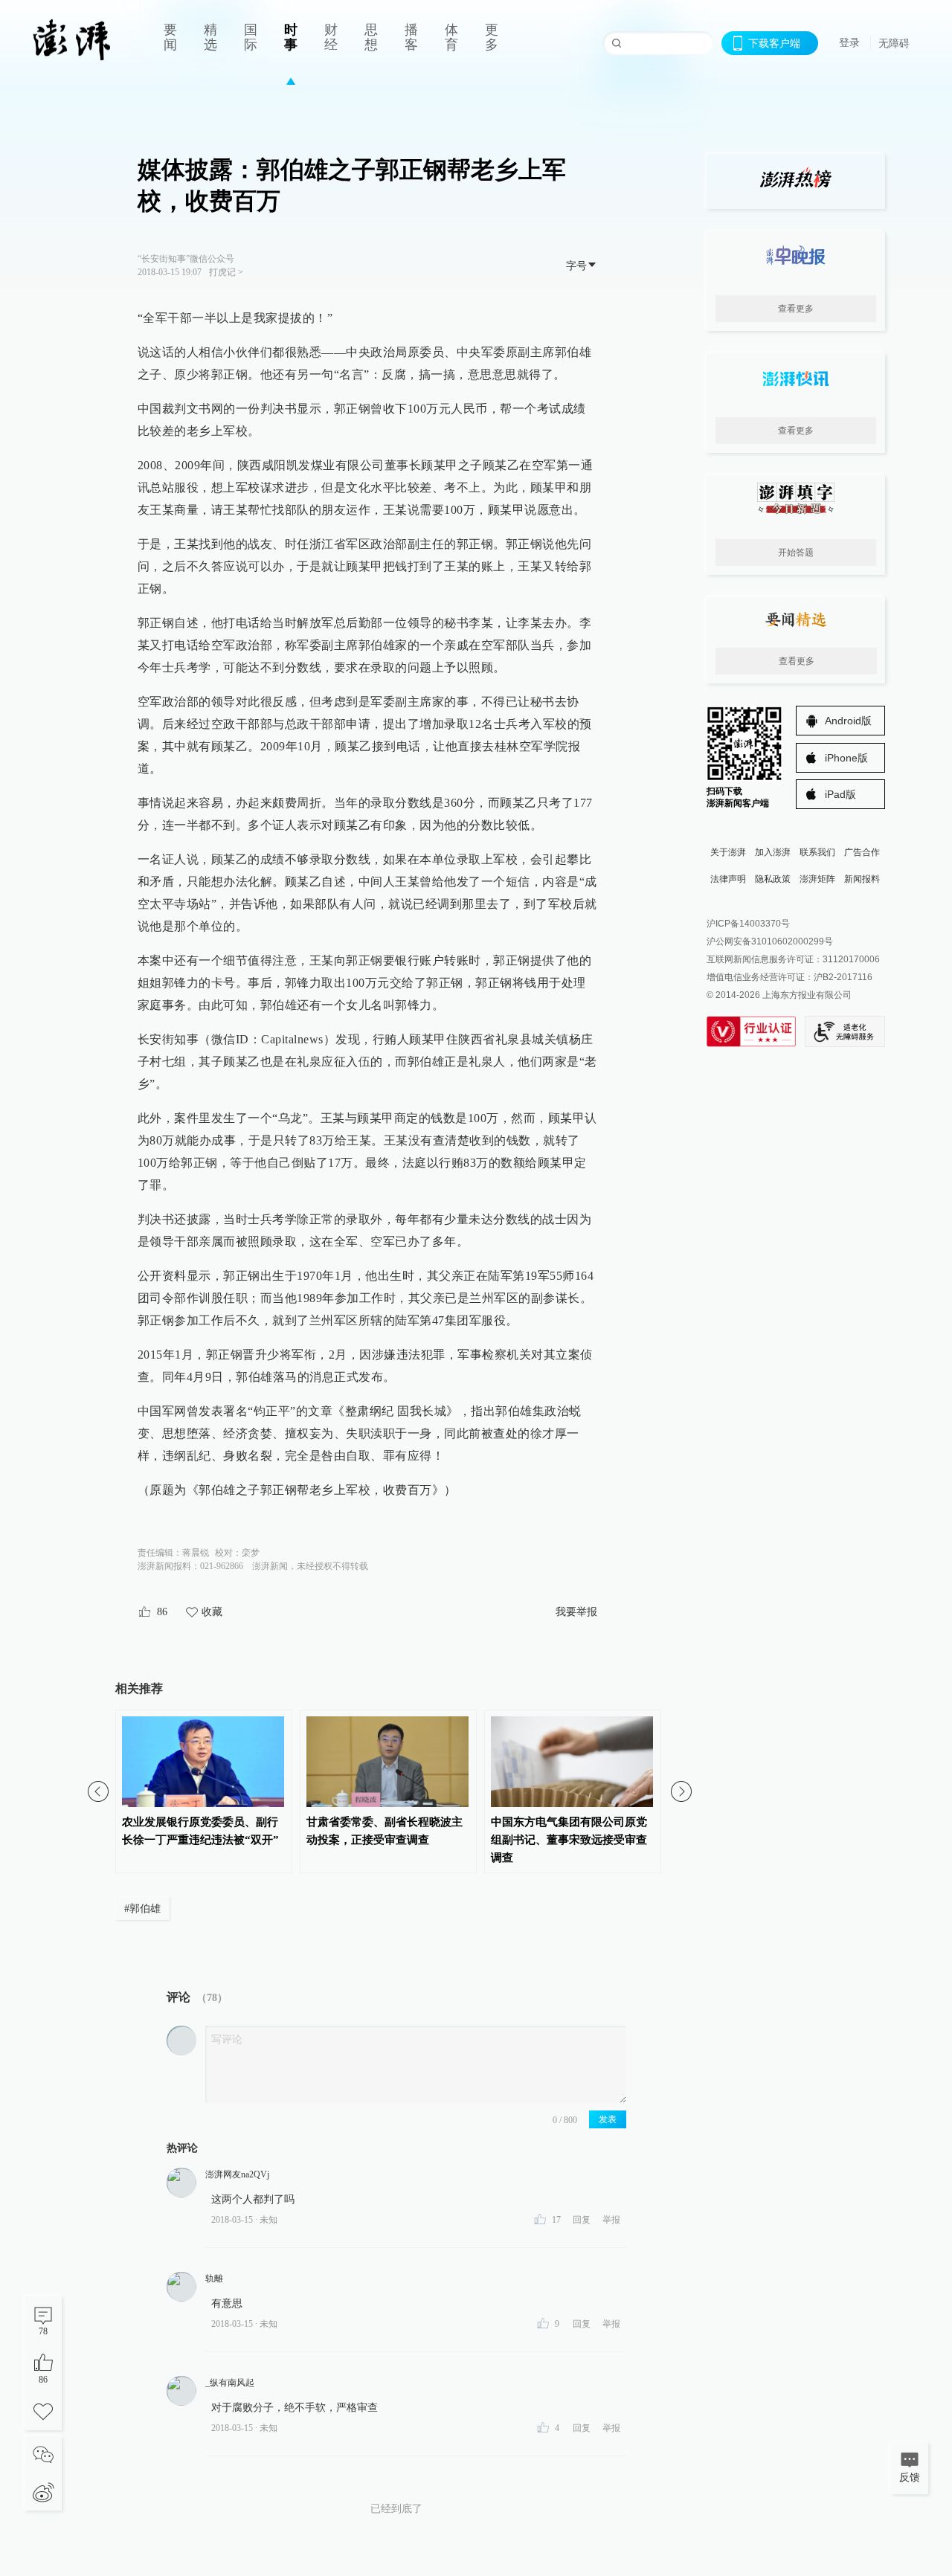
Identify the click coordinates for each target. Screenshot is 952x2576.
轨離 (214, 2279)
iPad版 (840, 794)
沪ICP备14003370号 (748, 924)
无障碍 (894, 43)
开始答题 (796, 553)
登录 (849, 42)
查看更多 (796, 309)
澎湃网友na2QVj (237, 2174)
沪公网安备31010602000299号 (770, 941)
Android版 (848, 721)
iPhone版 (846, 758)
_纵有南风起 (230, 2383)
